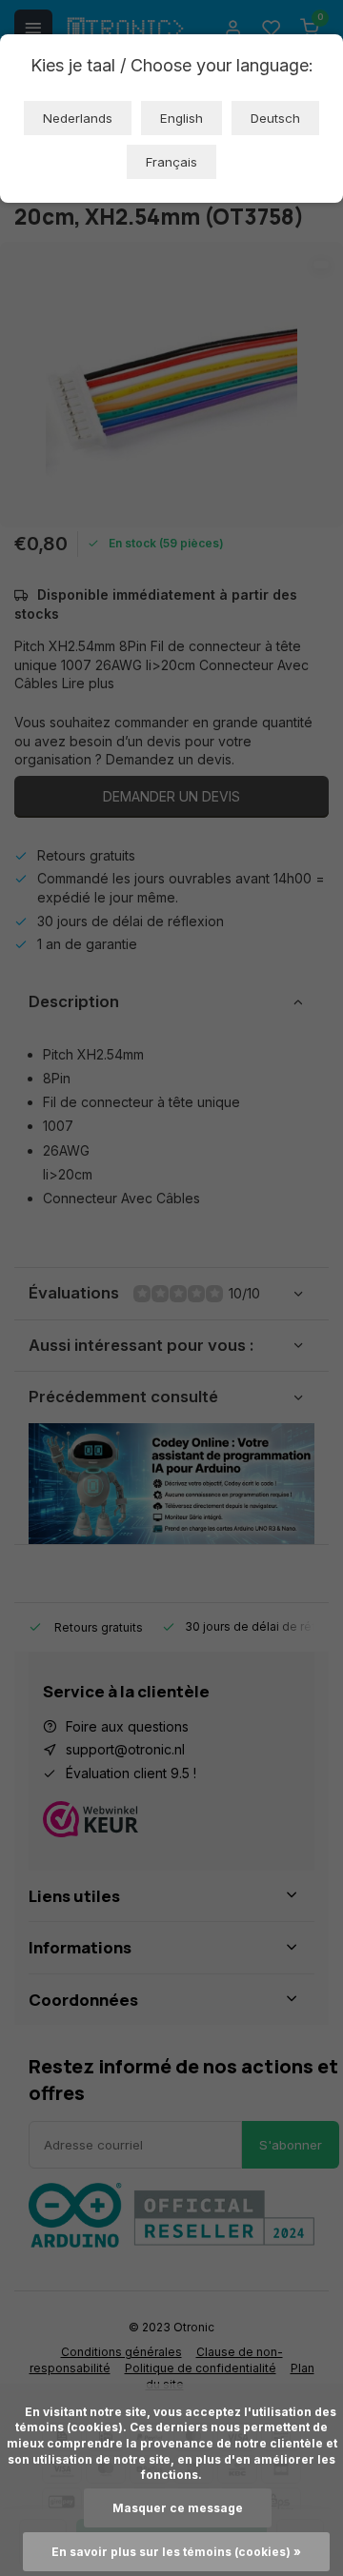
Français (171, 162)
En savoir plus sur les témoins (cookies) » (176, 2552)
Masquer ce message (178, 2508)
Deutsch (275, 118)
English (182, 118)
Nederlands (78, 118)
